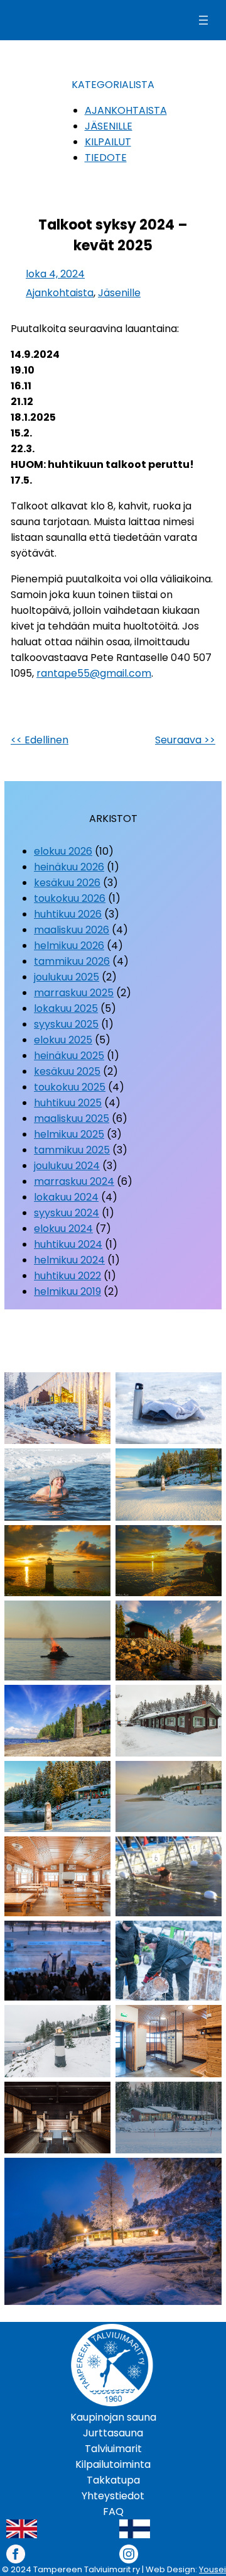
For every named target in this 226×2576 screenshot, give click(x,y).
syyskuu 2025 (66, 1024)
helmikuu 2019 (67, 1291)
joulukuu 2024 (67, 1166)
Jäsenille (109, 126)
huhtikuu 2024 (68, 1244)
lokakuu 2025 (66, 1008)
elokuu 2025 (63, 1040)
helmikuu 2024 (69, 1260)
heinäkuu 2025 (69, 1056)
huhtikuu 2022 (67, 1276)
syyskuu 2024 (67, 1213)
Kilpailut (108, 142)
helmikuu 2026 (69, 946)
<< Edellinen (40, 740)
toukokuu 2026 (70, 898)
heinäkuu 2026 (69, 867)
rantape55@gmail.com (94, 673)
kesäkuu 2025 (67, 1071)
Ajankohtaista (126, 110)
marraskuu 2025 (74, 993)
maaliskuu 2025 (72, 1119)
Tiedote (106, 158)
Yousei (213, 2569)
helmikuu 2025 (69, 1134)
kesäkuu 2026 (67, 883)
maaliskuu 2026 (72, 930)
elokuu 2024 (63, 1229)
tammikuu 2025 (72, 1150)
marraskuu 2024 (74, 1181)
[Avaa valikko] (203, 20)
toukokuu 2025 (70, 1087)
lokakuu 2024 (66, 1197)
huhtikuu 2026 (68, 914)
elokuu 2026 (63, 851)
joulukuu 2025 (67, 977)
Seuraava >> (185, 740)
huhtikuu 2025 (68, 1103)
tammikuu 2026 (72, 961)
